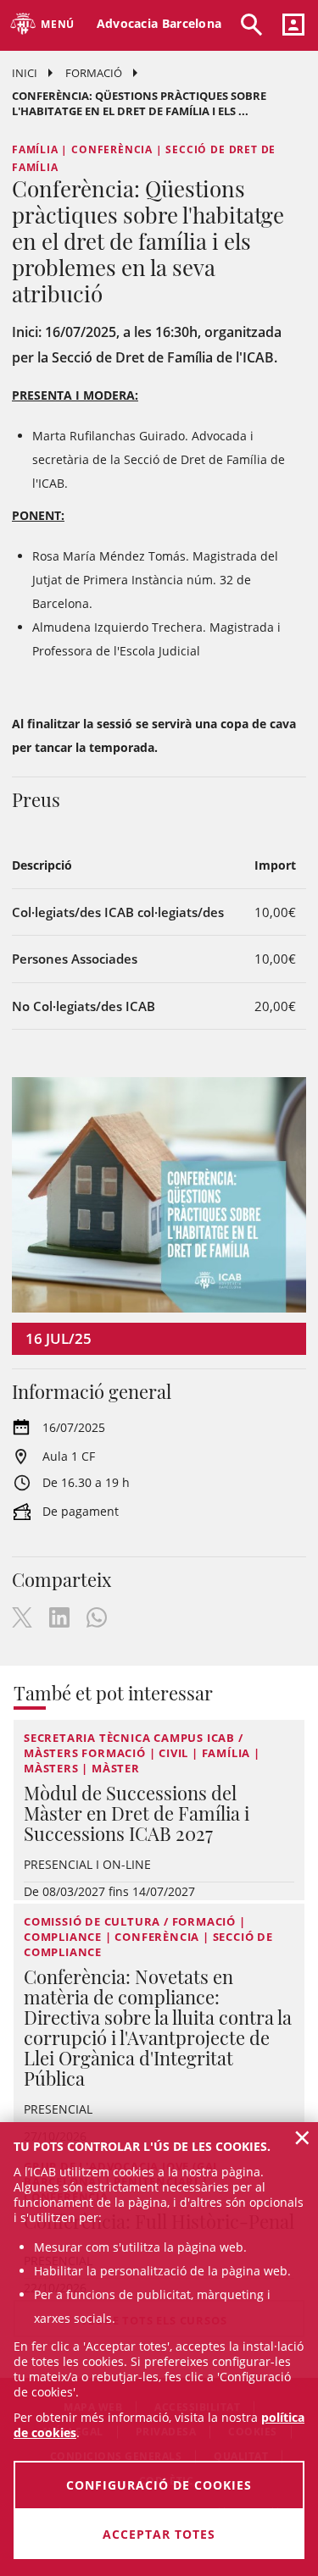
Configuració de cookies (159, 2485)
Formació (94, 73)
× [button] (302, 2137)
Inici (25, 73)
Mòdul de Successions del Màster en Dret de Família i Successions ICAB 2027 (137, 1813)
